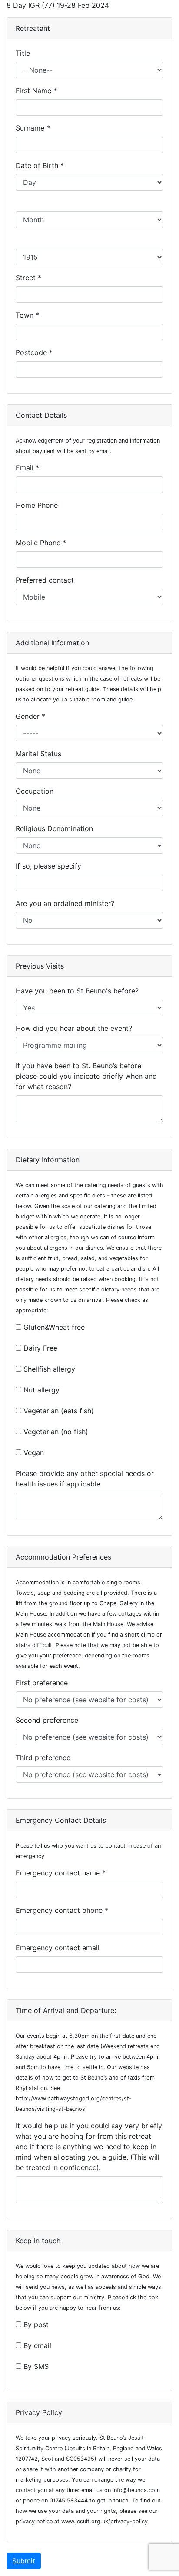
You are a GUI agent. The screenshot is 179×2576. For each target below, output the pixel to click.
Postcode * (35, 352)
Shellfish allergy (49, 1369)
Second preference (49, 1720)
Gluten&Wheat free (54, 1327)
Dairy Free (40, 1348)
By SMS (36, 2366)
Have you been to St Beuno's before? (79, 991)
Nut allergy (41, 1390)
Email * (28, 468)
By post (36, 2324)
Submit (24, 2561)
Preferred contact (47, 580)
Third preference (45, 1758)
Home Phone (39, 505)
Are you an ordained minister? (67, 903)
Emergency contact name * (62, 1873)
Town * (28, 315)
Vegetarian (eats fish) (59, 1411)
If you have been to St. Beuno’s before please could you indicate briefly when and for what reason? (86, 1076)
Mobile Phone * (42, 543)
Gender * (31, 716)
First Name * (37, 91)
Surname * (34, 128)
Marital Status (41, 754)
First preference (44, 1683)
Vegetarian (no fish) (56, 1432)
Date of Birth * (41, 165)
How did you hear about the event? (76, 1028)
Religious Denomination (56, 828)
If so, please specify (51, 866)
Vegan (34, 1452)
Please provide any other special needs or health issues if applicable (85, 1479)
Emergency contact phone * (63, 1910)
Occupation (37, 791)
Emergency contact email (60, 1948)
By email (37, 2345)
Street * (30, 278)
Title (25, 53)
